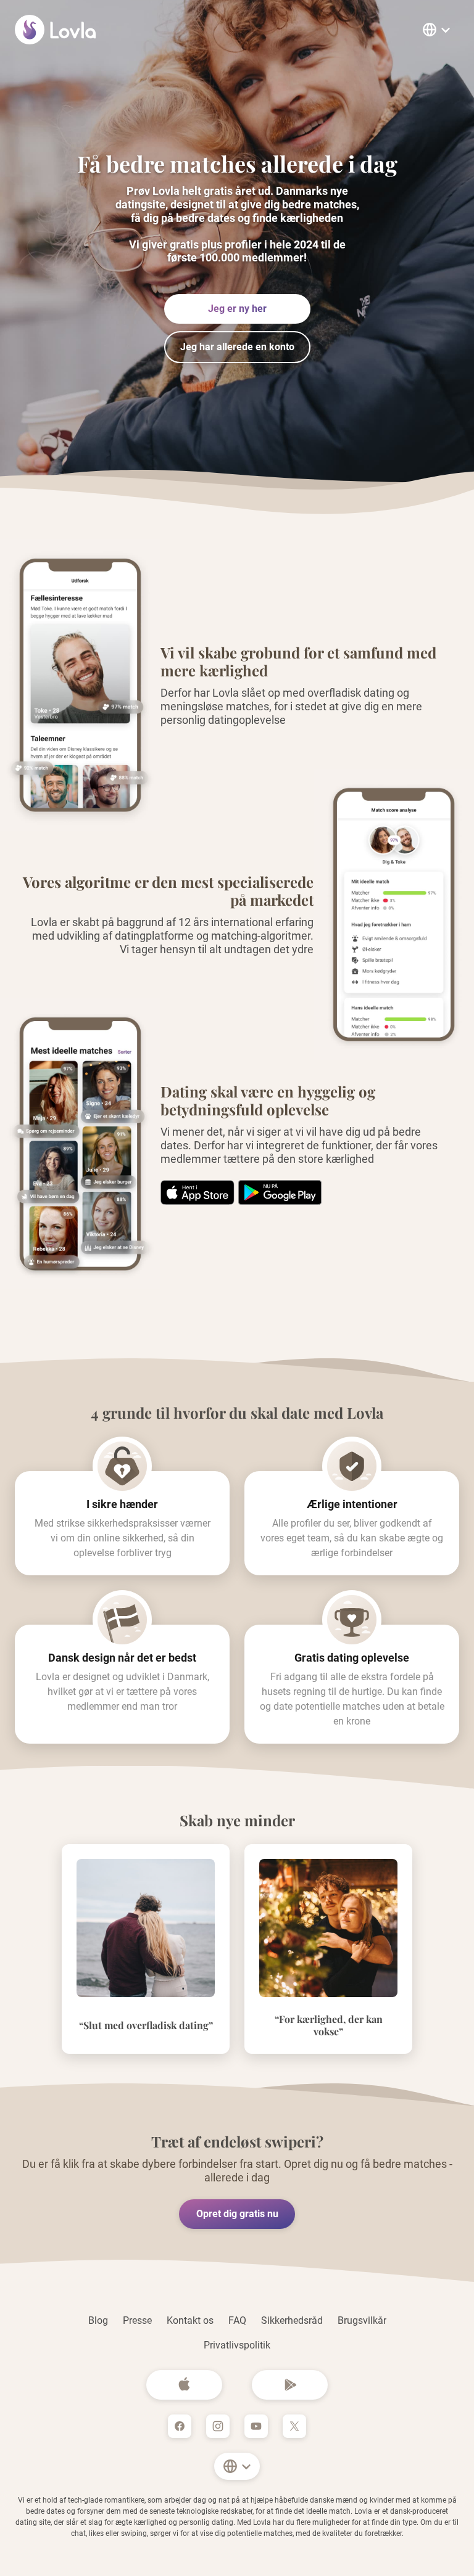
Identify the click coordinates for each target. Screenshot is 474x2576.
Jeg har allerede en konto (237, 347)
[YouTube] (256, 2426)
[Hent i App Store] (280, 1192)
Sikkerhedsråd (292, 2320)
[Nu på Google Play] (290, 2385)
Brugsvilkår (362, 2320)
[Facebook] (180, 2426)
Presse (137, 2320)
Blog (98, 2320)
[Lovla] (56, 30)
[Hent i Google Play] (197, 1192)
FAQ (237, 2320)
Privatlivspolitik (237, 2345)
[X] (294, 2426)
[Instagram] (218, 2426)
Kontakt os (190, 2320)
